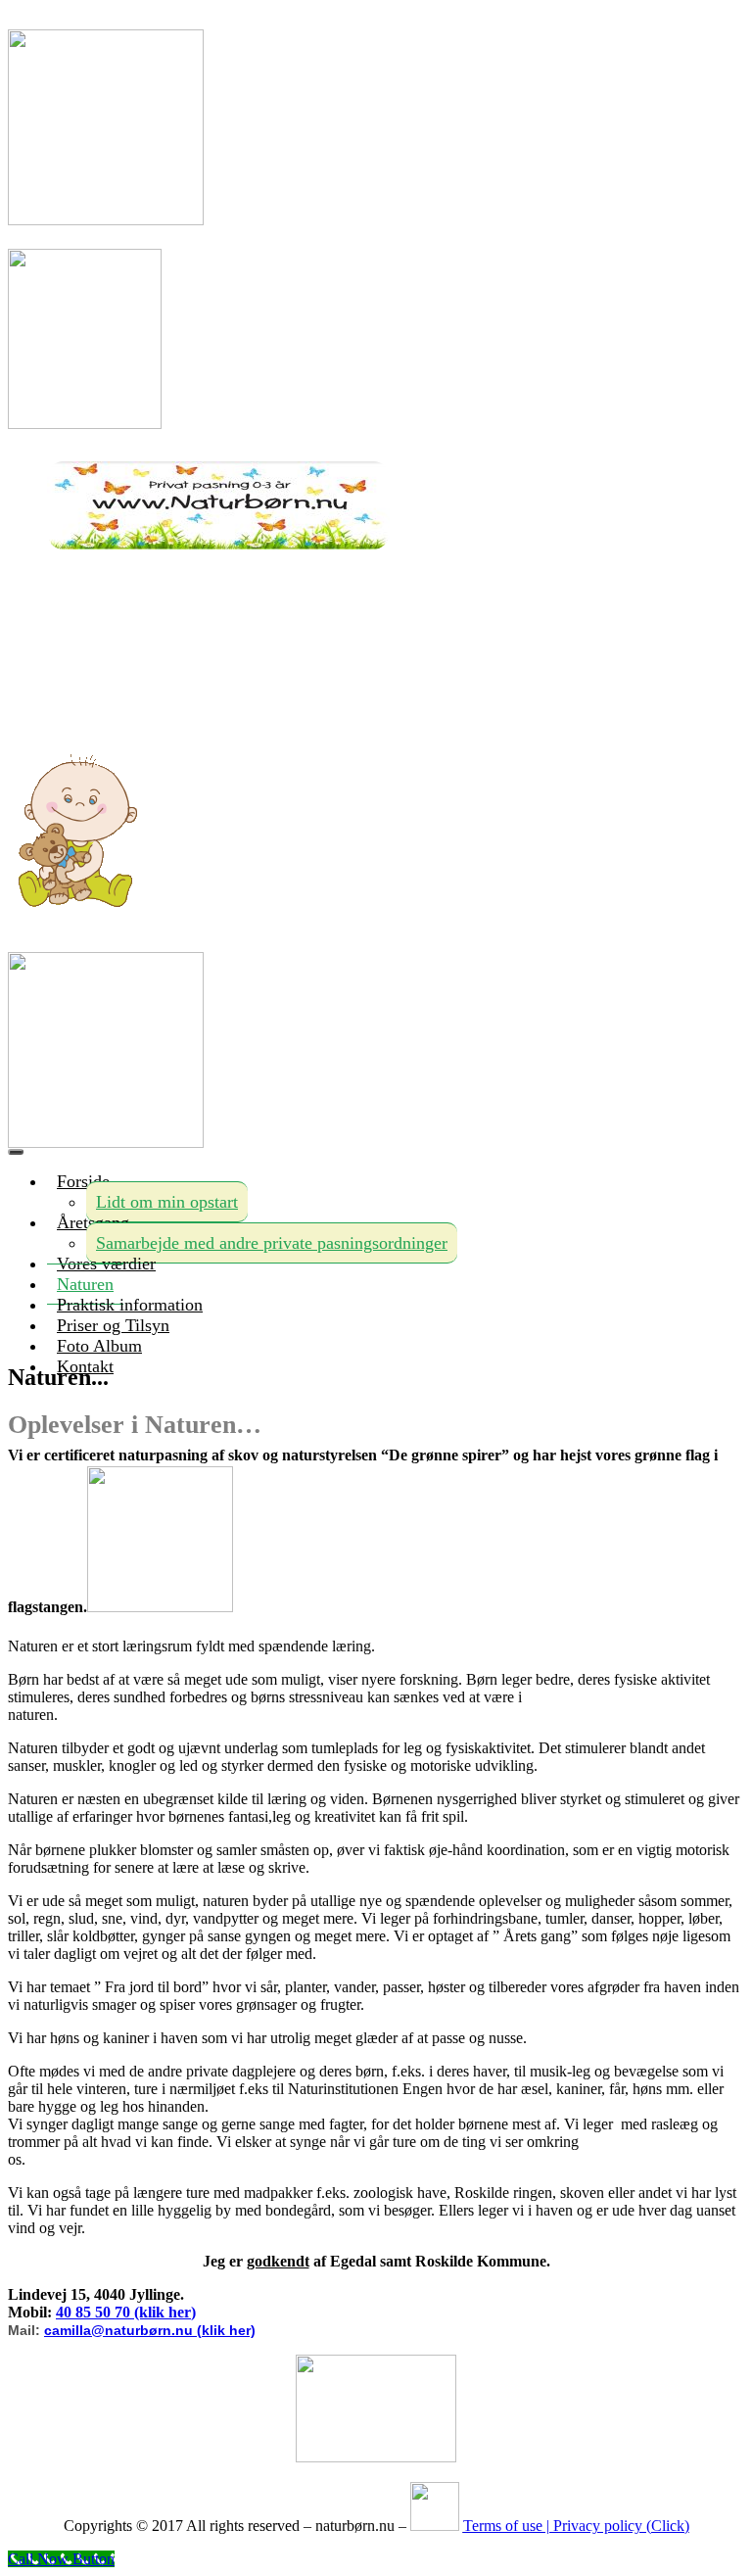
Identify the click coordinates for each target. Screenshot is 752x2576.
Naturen (85, 1284)
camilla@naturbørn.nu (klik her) (150, 2330)
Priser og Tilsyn (113, 1325)
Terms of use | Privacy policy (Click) (576, 2526)
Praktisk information (130, 1305)
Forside (83, 1181)
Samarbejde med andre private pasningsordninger (272, 1243)
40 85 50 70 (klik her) (126, 2312)
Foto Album (99, 1346)
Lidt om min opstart (167, 1202)
